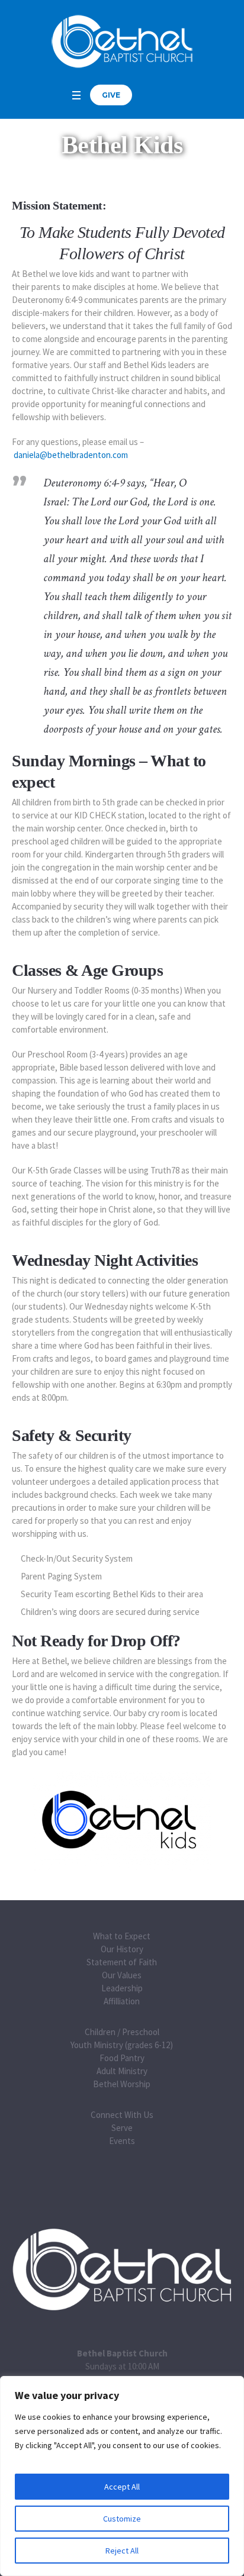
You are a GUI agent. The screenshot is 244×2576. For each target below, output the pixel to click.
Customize (122, 2519)
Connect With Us (122, 2115)
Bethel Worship (122, 2084)
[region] (122, 2476)
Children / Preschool (122, 2032)
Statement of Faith (122, 1962)
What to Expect (122, 1936)
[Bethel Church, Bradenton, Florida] (122, 41)
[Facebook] (149, 95)
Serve (122, 2128)
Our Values (122, 1975)
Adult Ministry (122, 2071)
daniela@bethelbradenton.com (71, 455)
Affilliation (122, 2001)
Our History (122, 1949)
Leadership (122, 1988)
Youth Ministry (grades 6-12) (122, 2045)
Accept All (122, 2487)
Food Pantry (122, 2058)
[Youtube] (164, 95)
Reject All (122, 2551)
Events (122, 2141)
